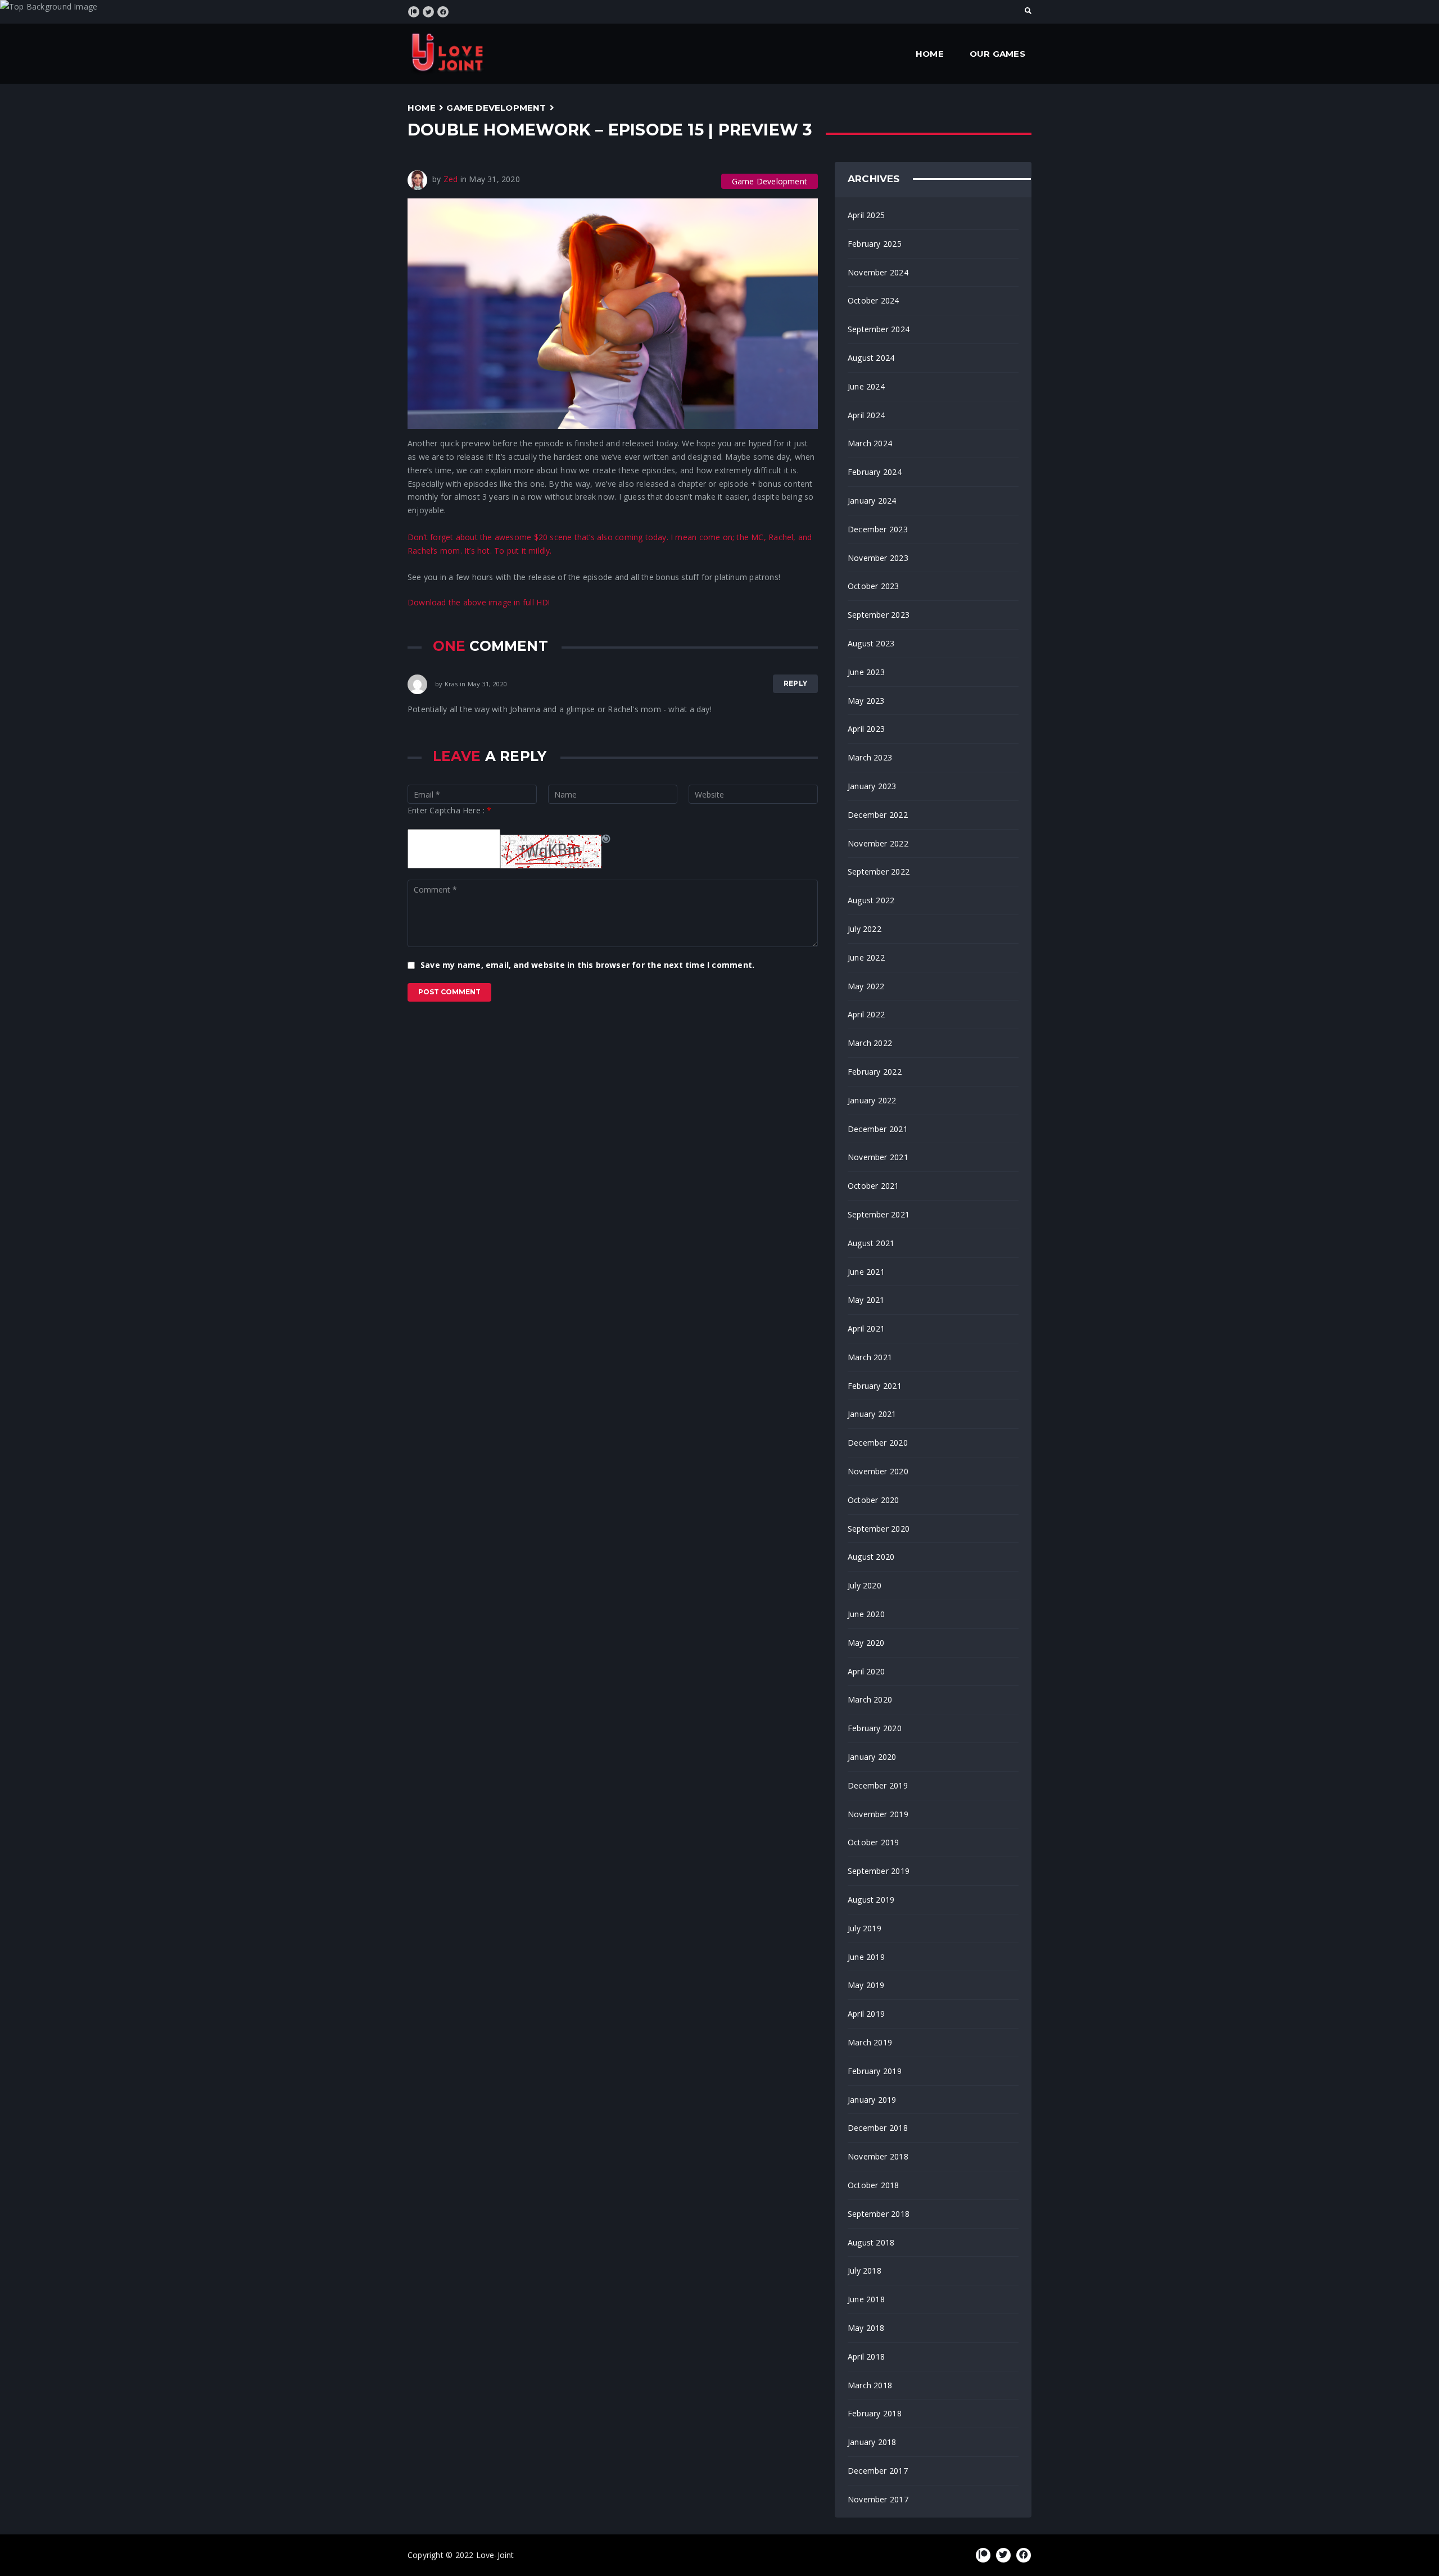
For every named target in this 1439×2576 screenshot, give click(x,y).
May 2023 (866, 701)
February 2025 (875, 244)
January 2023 (872, 786)
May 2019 (866, 1985)
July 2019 (865, 1928)
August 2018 (871, 2242)
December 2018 (878, 2128)
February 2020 (875, 1728)
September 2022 (879, 872)
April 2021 (866, 1328)
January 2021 (872, 1414)
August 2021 (871, 1243)
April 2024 (866, 415)
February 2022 (875, 1072)
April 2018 (866, 2357)
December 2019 (878, 1785)
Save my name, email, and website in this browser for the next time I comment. (587, 965)
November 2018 (878, 2156)
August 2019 (871, 1900)
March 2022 (870, 1043)
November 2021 (878, 1157)
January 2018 (872, 2442)
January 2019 (872, 2100)
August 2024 (871, 358)
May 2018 (866, 2328)
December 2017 (878, 2471)
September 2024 (879, 329)
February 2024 (875, 472)
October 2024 (874, 300)
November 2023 (878, 558)
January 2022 (872, 1100)
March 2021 (870, 1357)
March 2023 (870, 757)
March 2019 (870, 2042)
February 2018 (875, 2413)
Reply (795, 683)
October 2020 (874, 1500)
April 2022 (866, 1014)
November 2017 (878, 2499)
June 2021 (866, 1272)
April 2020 (866, 1671)
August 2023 (871, 643)
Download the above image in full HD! (479, 602)
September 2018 (879, 2214)
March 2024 (870, 443)
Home (930, 54)
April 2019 (866, 2014)
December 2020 (878, 1443)
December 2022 (878, 815)
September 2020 (879, 1529)
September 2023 (879, 615)
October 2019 (874, 1842)
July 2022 (865, 929)
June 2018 (866, 2299)
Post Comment (449, 992)
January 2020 (872, 1757)
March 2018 (870, 2385)
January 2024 (872, 501)
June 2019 (866, 1957)
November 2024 (878, 272)
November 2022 (878, 843)
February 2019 (875, 2071)
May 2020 (866, 1643)
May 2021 (866, 1300)
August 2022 (871, 900)
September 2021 (879, 1214)
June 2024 (866, 386)
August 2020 (871, 1557)
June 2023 (866, 672)
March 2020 (870, 1699)
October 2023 (874, 586)
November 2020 (878, 1471)
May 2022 (866, 986)
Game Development (496, 108)
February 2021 (875, 1386)
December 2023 (878, 529)
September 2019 (879, 1871)
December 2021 (878, 1129)
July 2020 (865, 1585)
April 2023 (866, 729)
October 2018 (874, 2185)
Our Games (997, 54)
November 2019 (878, 1814)
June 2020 (866, 1614)
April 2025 (866, 215)
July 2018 (865, 2271)
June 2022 (866, 957)
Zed (451, 179)
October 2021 (874, 1186)
